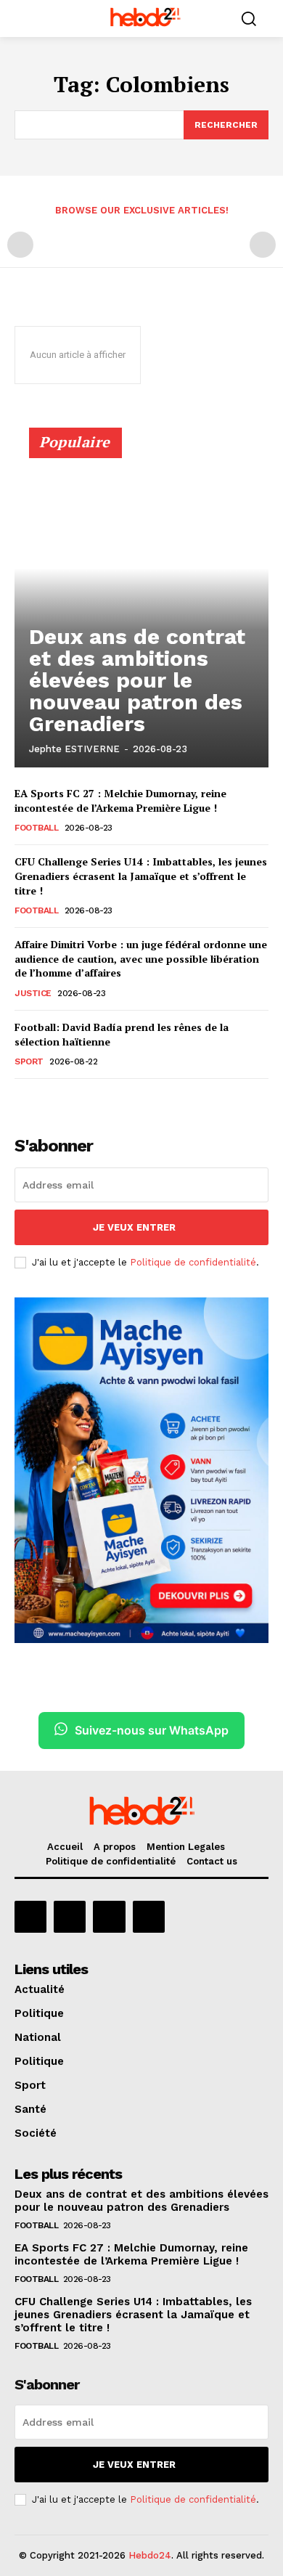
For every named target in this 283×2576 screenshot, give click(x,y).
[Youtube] (149, 1917)
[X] (109, 1917)
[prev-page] (20, 245)
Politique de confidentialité (193, 1262)
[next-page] (47, 1099)
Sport (29, 1061)
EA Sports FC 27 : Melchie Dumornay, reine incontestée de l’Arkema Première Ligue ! (120, 800)
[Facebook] (30, 1917)
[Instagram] (70, 1917)
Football (36, 828)
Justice (33, 993)
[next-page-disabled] (263, 245)
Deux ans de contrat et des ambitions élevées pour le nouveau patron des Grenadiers (137, 680)
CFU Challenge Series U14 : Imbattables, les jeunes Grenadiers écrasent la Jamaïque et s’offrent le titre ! (141, 876)
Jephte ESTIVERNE (74, 749)
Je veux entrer (134, 1227)
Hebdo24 (150, 2555)
